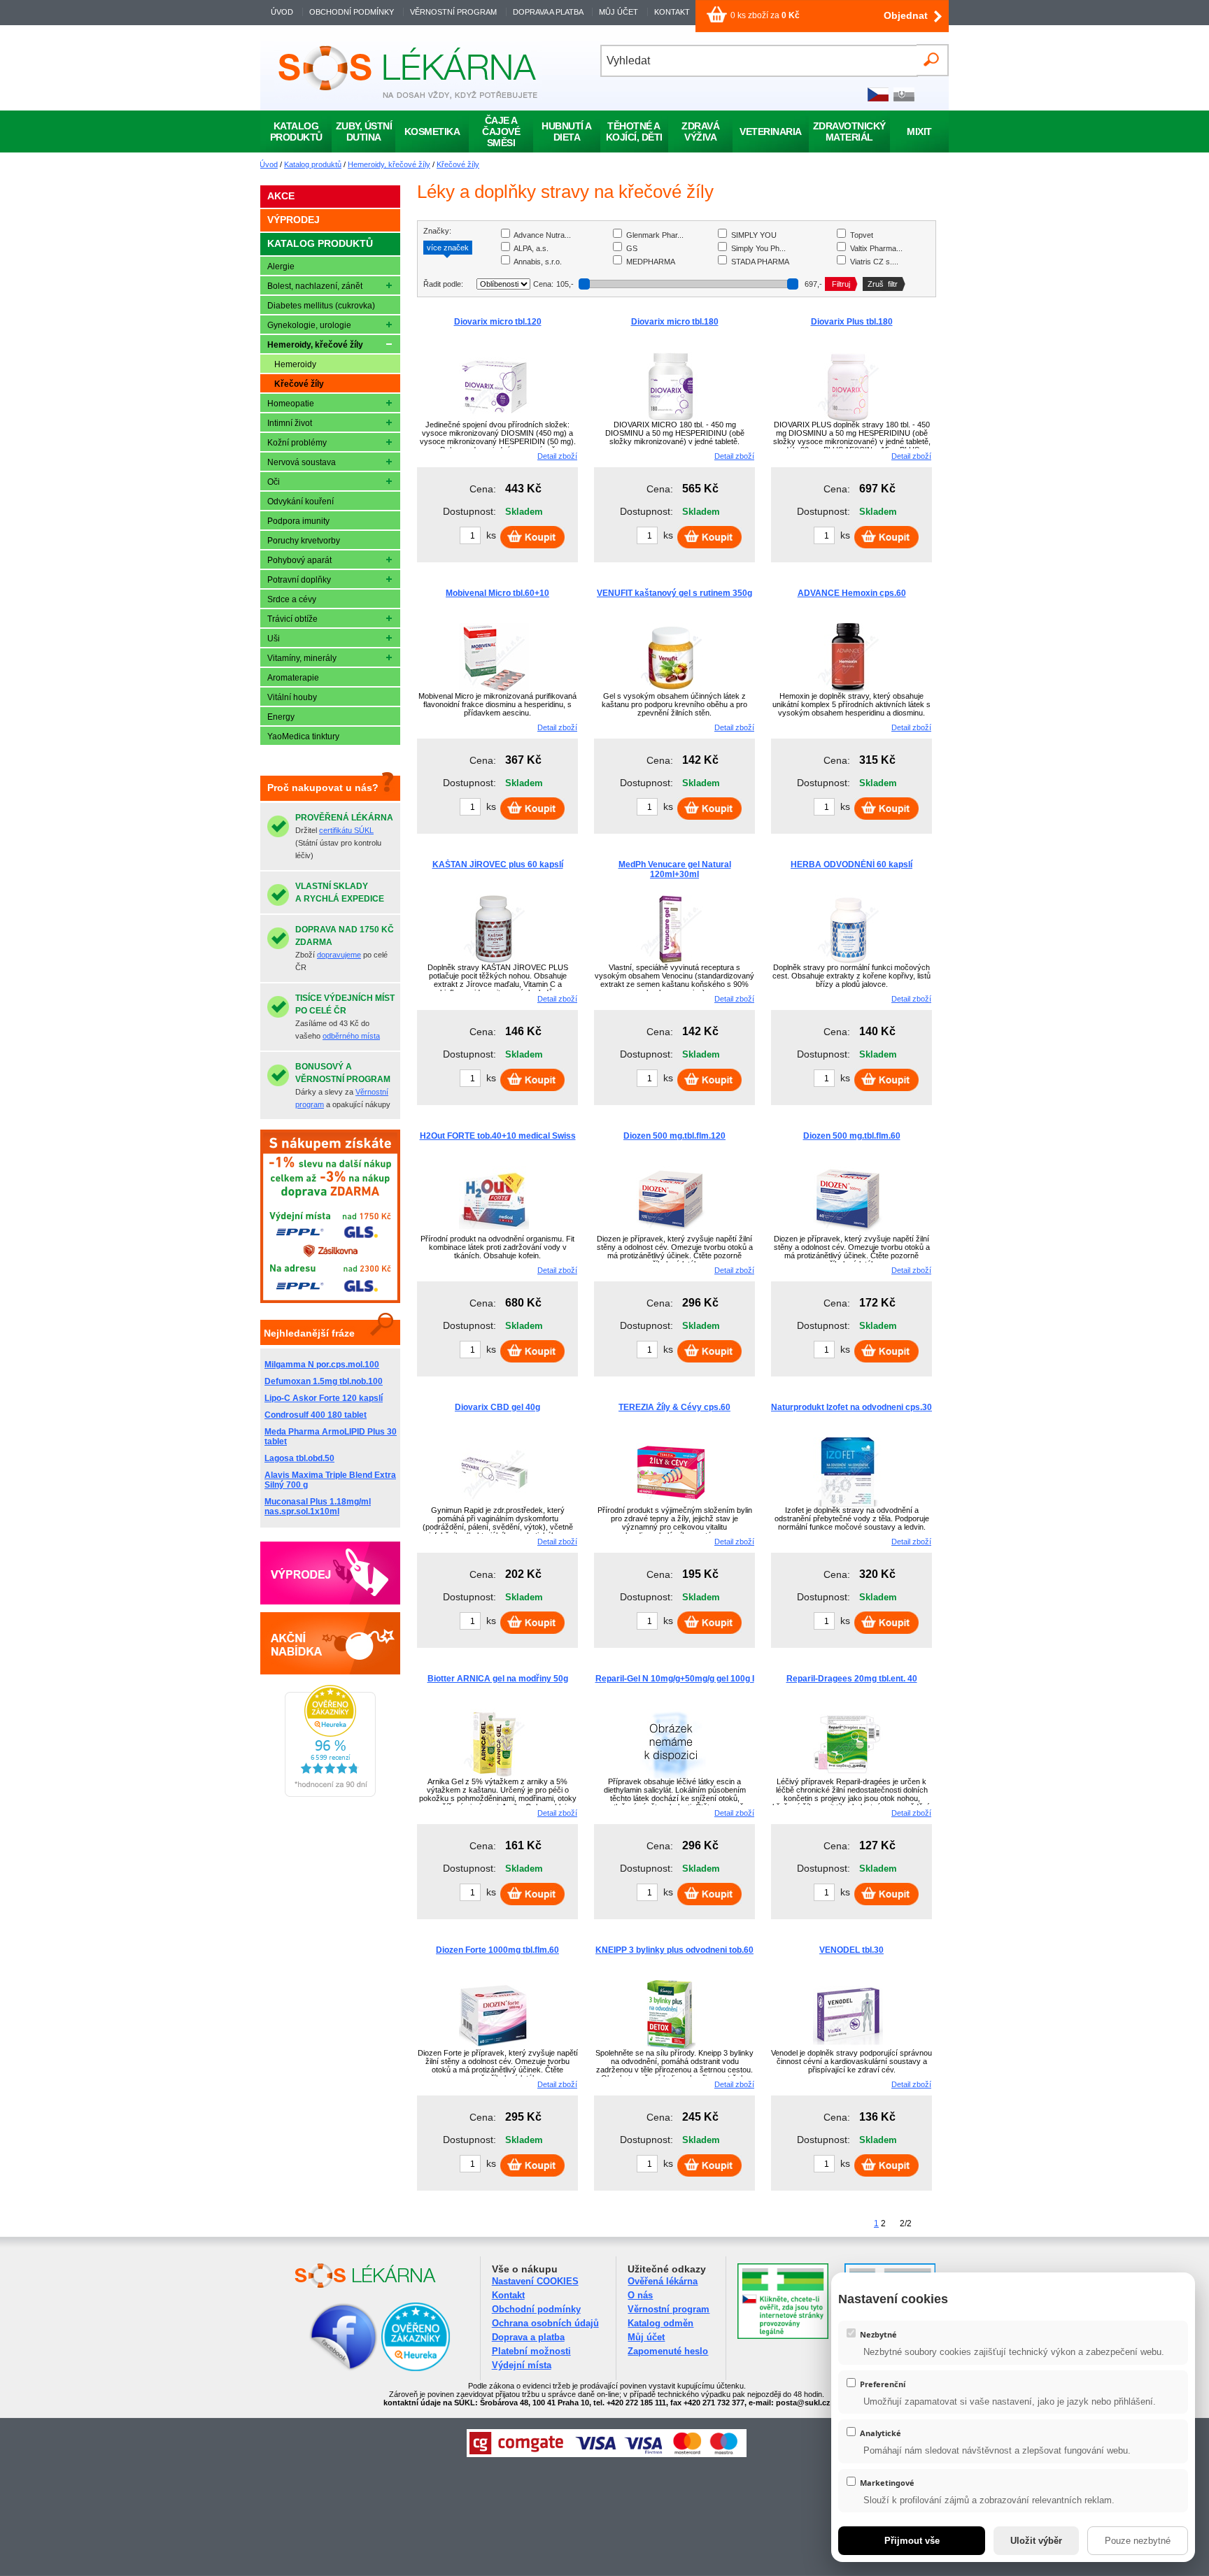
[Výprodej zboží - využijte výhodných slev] (330, 1573)
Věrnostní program (669, 2309)
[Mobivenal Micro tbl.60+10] (494, 690)
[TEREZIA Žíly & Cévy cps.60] (671, 1504)
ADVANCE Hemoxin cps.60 (852, 593)
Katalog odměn (660, 2323)
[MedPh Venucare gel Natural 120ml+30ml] (671, 962)
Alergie (281, 266)
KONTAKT (672, 12)
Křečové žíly (458, 164)
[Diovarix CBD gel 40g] (494, 1504)
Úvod (269, 164)
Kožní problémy (297, 443)
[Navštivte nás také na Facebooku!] (326, 2369)
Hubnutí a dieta (567, 131)
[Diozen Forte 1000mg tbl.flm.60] (494, 2047)
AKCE (281, 196)
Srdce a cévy (292, 599)
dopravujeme (339, 955)
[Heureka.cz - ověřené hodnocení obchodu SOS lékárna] (330, 1794)
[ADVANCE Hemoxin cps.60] (848, 690)
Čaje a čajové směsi (501, 131)
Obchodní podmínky (536, 2309)
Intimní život (290, 423)
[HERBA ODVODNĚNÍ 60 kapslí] (848, 962)
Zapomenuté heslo (668, 2351)
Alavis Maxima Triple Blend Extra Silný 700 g (330, 1480)
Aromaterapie (293, 678)
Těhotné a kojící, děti (634, 131)
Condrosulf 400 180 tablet (316, 1415)
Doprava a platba (528, 2337)
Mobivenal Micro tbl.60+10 (497, 593)
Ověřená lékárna (663, 2281)
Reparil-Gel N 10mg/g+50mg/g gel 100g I (675, 1679)
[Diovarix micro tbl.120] (494, 419)
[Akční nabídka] (330, 1643)
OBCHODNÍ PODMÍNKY (352, 12)
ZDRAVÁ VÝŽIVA (700, 131)
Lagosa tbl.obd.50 (299, 1458)
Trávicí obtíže (292, 619)
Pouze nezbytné (1138, 2541)
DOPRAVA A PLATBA (548, 12)
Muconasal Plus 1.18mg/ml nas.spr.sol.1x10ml (318, 1507)
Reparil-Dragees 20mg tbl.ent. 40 (852, 1679)
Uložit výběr (1036, 2541)
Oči (274, 482)
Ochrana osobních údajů (545, 2323)
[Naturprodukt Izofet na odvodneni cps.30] (848, 1504)
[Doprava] (330, 1300)
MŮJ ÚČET (620, 12)
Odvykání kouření (301, 501)
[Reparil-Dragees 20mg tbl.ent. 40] (848, 1776)
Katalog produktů (313, 164)
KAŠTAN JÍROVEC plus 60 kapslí (498, 864)
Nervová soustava (302, 462)
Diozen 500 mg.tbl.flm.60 (852, 1136)
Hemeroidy (295, 364)
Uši (274, 639)
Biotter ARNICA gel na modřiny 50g (498, 1679)
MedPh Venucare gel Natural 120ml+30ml (675, 869)
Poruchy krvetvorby (304, 541)
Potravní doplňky (299, 580)
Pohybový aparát (299, 560)
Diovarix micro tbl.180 (675, 322)
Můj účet (646, 2337)
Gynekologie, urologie (309, 325)
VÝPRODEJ (294, 220)
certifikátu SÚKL (346, 830)
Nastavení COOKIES (535, 2281)
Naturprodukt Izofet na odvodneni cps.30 (851, 1407)
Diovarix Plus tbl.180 (852, 322)
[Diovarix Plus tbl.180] (848, 419)
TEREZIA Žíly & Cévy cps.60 (674, 1407)
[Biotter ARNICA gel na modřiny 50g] (494, 1776)
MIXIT (919, 131)
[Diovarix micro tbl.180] (671, 419)
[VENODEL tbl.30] (848, 2047)
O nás (640, 2295)
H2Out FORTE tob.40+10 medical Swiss (498, 1136)
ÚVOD (282, 12)
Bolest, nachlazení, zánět (315, 286)
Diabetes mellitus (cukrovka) (321, 306)
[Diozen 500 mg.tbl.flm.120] (671, 1233)
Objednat (906, 15)
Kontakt (508, 2295)
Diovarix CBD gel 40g (497, 1407)
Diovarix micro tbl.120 (498, 322)
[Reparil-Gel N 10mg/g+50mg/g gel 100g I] (671, 1776)
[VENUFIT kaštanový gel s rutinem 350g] (671, 690)
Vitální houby (292, 697)
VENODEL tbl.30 (851, 1950)
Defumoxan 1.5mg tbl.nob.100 (324, 1381)
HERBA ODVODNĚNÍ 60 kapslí (851, 864)
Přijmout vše (912, 2541)
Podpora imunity (298, 521)
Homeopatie (291, 404)
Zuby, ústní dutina (364, 131)
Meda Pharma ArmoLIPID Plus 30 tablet (331, 1437)
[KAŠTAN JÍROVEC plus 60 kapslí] (494, 962)
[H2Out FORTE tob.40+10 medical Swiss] (494, 1233)
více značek (448, 248)
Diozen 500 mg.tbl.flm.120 (674, 1136)
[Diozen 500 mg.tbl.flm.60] (848, 1233)
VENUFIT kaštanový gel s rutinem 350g (674, 593)
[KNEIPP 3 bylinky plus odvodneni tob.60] (671, 2047)
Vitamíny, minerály (302, 658)
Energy (281, 717)
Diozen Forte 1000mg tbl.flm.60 (497, 1950)
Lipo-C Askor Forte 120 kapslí (324, 1398)
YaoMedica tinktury (303, 736)
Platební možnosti (531, 2351)
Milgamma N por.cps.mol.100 (322, 1365)
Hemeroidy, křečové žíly (389, 164)
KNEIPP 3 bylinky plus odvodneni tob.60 (674, 1950)
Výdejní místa (522, 2365)
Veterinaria (771, 131)
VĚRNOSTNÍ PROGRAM (453, 12)
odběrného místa (351, 1036)
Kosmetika (432, 131)
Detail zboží (557, 456)
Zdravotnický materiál (849, 131)
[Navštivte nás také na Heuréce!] (416, 2369)
